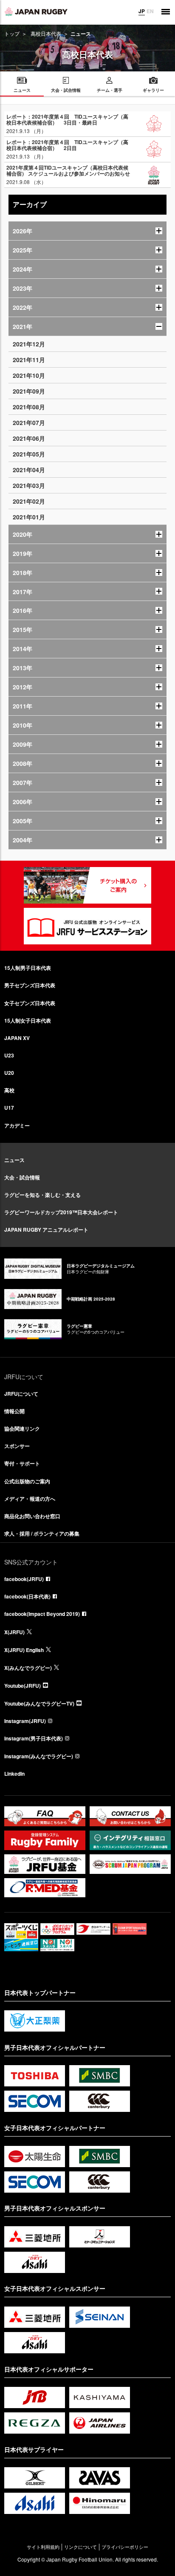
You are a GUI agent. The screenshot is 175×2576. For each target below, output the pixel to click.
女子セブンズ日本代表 (30, 1003)
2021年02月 (29, 501)
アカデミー (17, 1125)
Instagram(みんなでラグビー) (39, 1756)
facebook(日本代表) (27, 1596)
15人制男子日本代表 (28, 968)
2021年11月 (29, 360)
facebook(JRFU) (24, 1579)
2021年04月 (29, 470)
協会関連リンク (22, 1428)
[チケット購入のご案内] (87, 885)
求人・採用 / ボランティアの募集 (42, 1533)
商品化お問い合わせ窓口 (32, 1516)
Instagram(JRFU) (25, 1721)
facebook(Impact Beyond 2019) (42, 1614)
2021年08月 (29, 407)
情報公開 (14, 1411)
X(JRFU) (14, 1632)
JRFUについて (21, 1394)
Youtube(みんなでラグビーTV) (39, 1703)
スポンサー (17, 1446)
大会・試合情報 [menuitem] (66, 90)
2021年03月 (29, 485)
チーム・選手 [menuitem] (110, 90)
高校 (9, 1090)
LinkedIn (14, 1774)
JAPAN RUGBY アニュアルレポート (46, 1230)
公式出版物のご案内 (27, 1481)
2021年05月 (29, 454)
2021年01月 (29, 517)
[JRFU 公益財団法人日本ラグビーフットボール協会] (36, 11)
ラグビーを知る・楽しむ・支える (42, 1195)
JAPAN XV (17, 1038)
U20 (9, 1073)
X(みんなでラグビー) (28, 1668)
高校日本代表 (46, 33)
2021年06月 (29, 438)
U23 (9, 1055)
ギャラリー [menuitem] (153, 90)
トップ (12, 33)
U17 (9, 1108)
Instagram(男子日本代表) (34, 1738)
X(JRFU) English (24, 1650)
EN (150, 11)
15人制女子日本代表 (28, 1020)
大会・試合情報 (22, 1177)
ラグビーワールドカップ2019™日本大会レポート (61, 1212)
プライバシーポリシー (125, 2547)
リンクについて (80, 2547)
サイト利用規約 (43, 2547)
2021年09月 (29, 391)
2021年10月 (29, 375)
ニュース (14, 1160)
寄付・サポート (22, 1463)
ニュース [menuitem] (22, 90)
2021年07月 (29, 422)
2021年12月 (29, 344)
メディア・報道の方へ (30, 1499)
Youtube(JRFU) (23, 1686)
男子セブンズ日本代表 (30, 985)
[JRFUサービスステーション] (87, 926)
